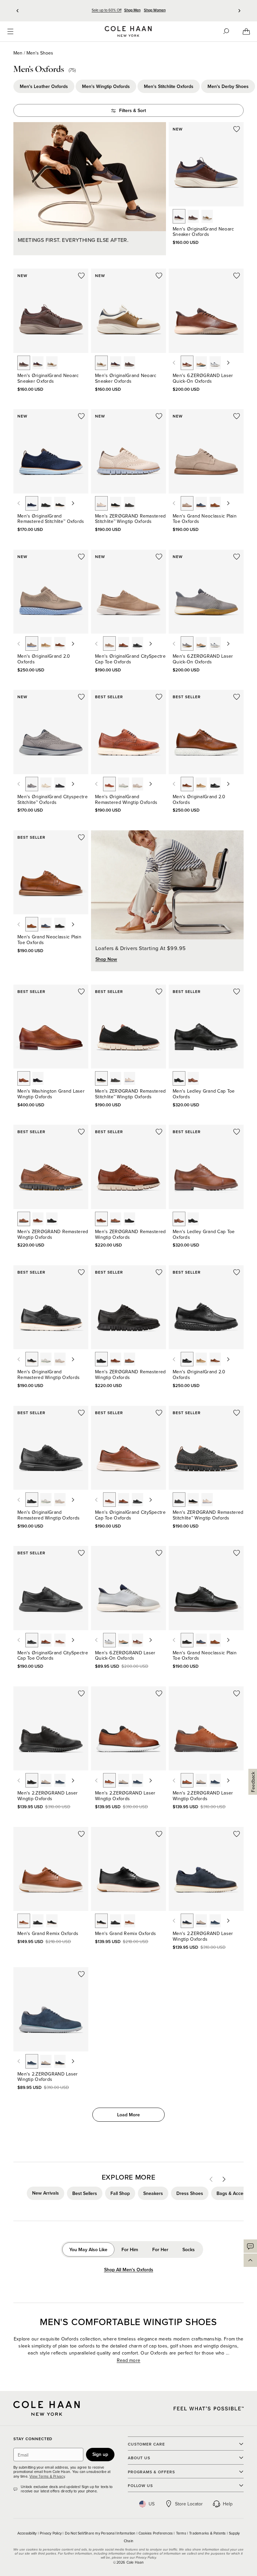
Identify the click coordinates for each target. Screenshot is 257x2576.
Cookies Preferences (156, 2533)
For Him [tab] (130, 2249)
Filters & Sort (133, 110)
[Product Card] (206, 164)
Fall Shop (120, 2193)
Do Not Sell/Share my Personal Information (101, 2533)
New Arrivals (46, 2193)
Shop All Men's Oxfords (129, 2270)
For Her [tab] (160, 2249)
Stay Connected (33, 2439)
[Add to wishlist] (237, 129)
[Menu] (10, 31)
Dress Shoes (190, 2193)
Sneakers (153, 2193)
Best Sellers (85, 2193)
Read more (129, 2360)
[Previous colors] (174, 363)
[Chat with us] (250, 2246)
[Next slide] (239, 11)
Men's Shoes (40, 53)
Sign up (100, 2454)
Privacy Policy (51, 2533)
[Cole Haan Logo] (47, 2408)
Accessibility (28, 2533)
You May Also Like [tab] (88, 2249)
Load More (128, 2115)
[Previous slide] (18, 11)
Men (18, 53)
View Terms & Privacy (47, 2476)
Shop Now (106, 959)
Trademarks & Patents (208, 2533)
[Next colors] (228, 363)
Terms (182, 2533)
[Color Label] (179, 216)
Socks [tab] (189, 2249)
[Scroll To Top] (250, 2260)
